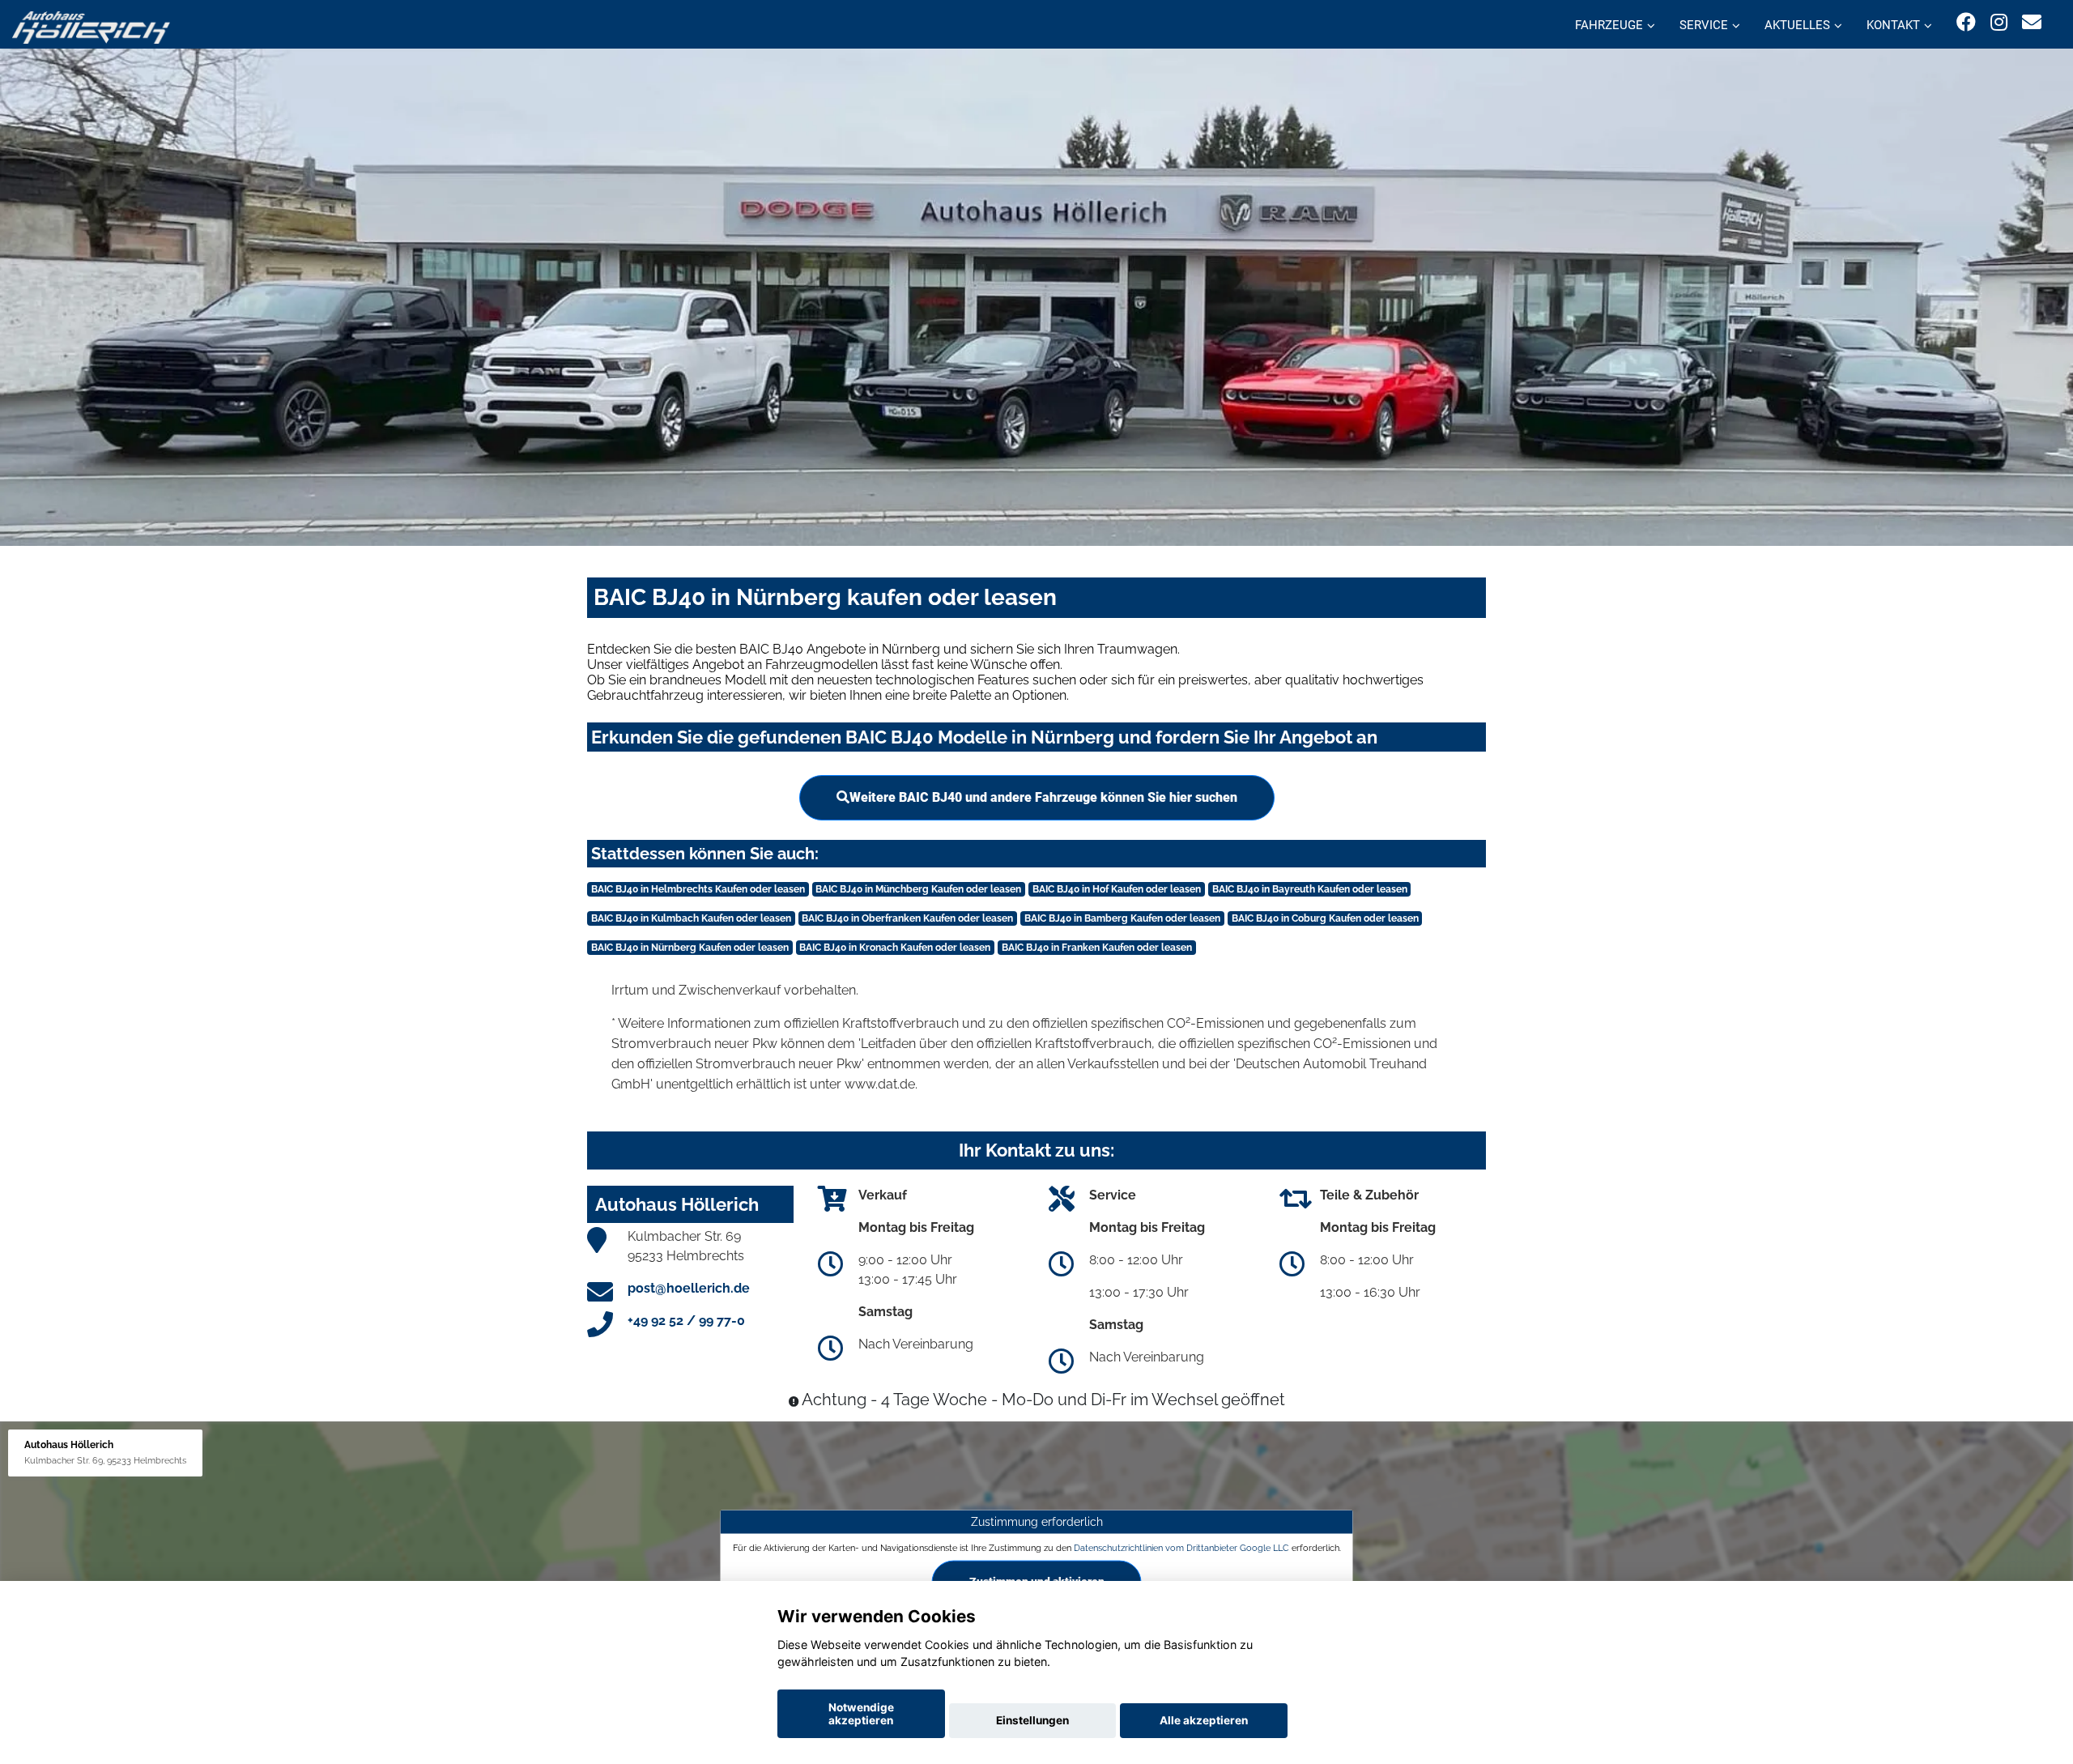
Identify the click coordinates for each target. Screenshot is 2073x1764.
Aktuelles (1797, 25)
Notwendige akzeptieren (861, 1714)
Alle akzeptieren (1204, 1720)
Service (1704, 25)
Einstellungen (1032, 1720)
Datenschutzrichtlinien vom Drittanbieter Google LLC (1181, 1547)
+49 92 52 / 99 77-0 (686, 1321)
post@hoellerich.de (689, 1288)
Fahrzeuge (1609, 25)
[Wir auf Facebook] (1966, 22)
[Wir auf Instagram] (1999, 22)
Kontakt (1893, 25)
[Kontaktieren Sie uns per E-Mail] (2032, 22)
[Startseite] (91, 26)
